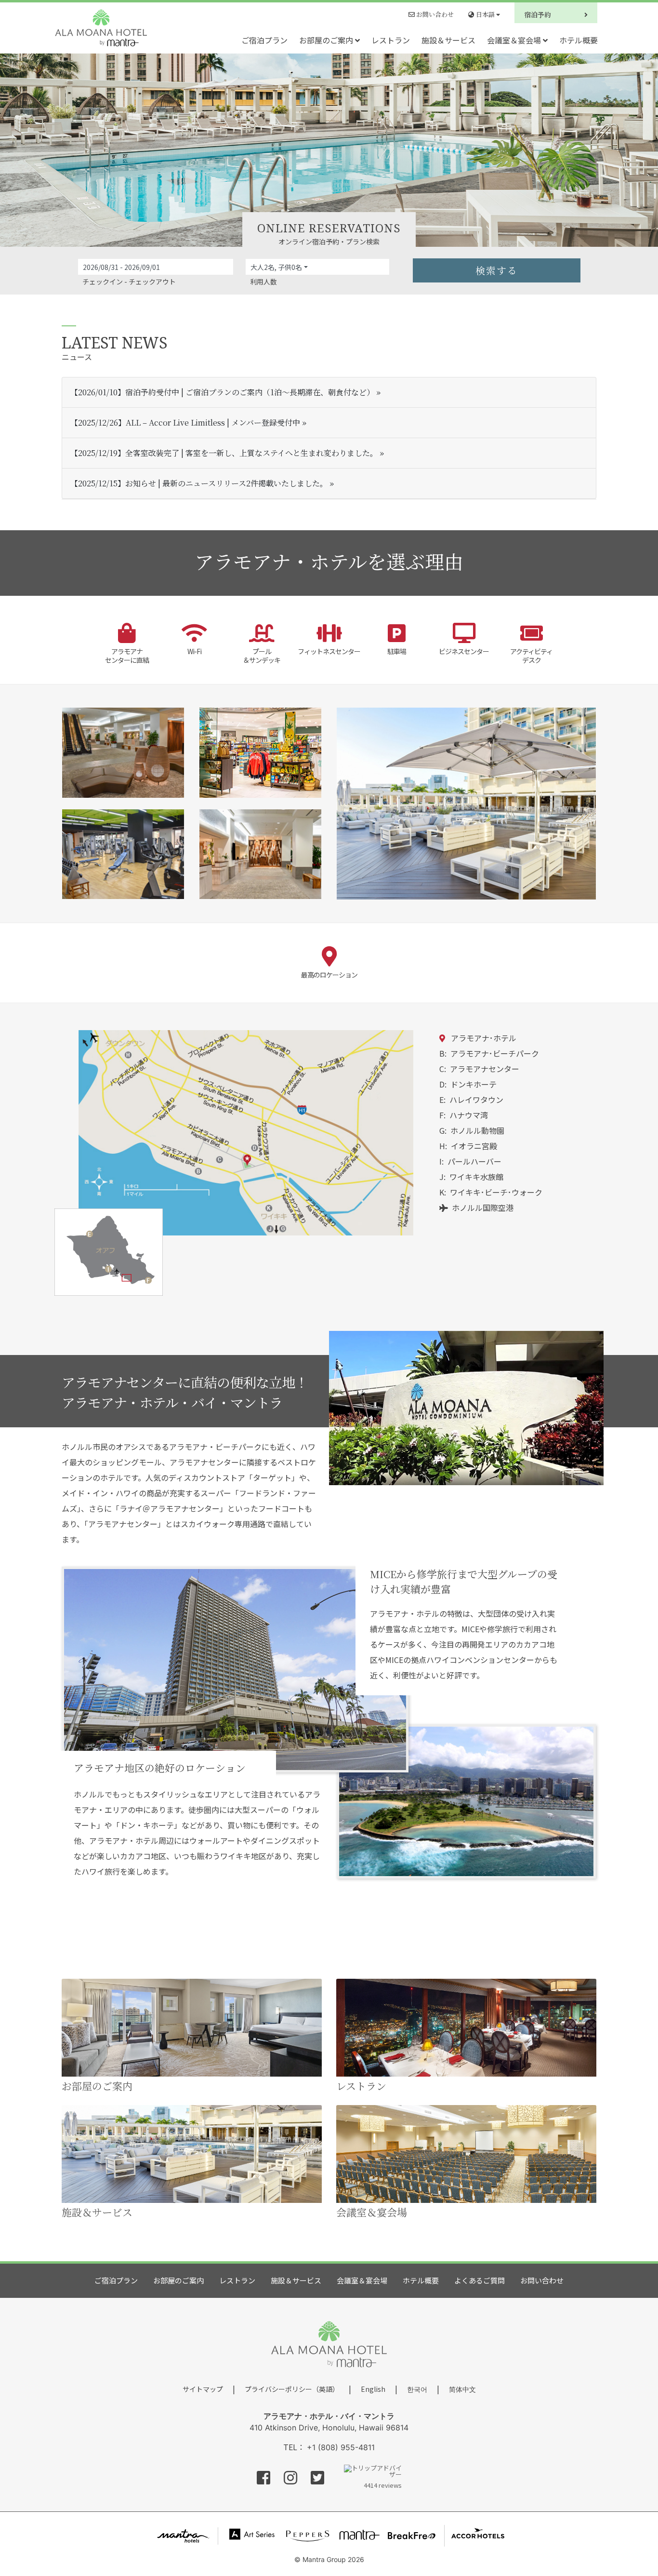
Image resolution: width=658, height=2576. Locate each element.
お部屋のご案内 (327, 40)
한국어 (417, 2389)
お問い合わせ (434, 14)
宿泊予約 (539, 14)
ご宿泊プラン (264, 40)
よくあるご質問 (480, 2280)
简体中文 (462, 2389)
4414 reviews (383, 2484)
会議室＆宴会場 (515, 40)
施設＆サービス (448, 40)
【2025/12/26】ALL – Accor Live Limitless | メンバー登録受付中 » (188, 423)
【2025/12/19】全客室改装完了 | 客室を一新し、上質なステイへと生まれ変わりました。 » (227, 453)
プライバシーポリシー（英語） (292, 2389)
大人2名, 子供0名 (276, 267)
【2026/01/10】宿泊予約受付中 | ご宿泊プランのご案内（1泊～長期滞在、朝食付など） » (225, 392)
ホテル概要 (579, 40)
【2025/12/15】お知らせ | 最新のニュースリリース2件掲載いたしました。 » (202, 483)
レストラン (391, 40)
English (373, 2389)
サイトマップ (203, 2389)
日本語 (485, 14)
